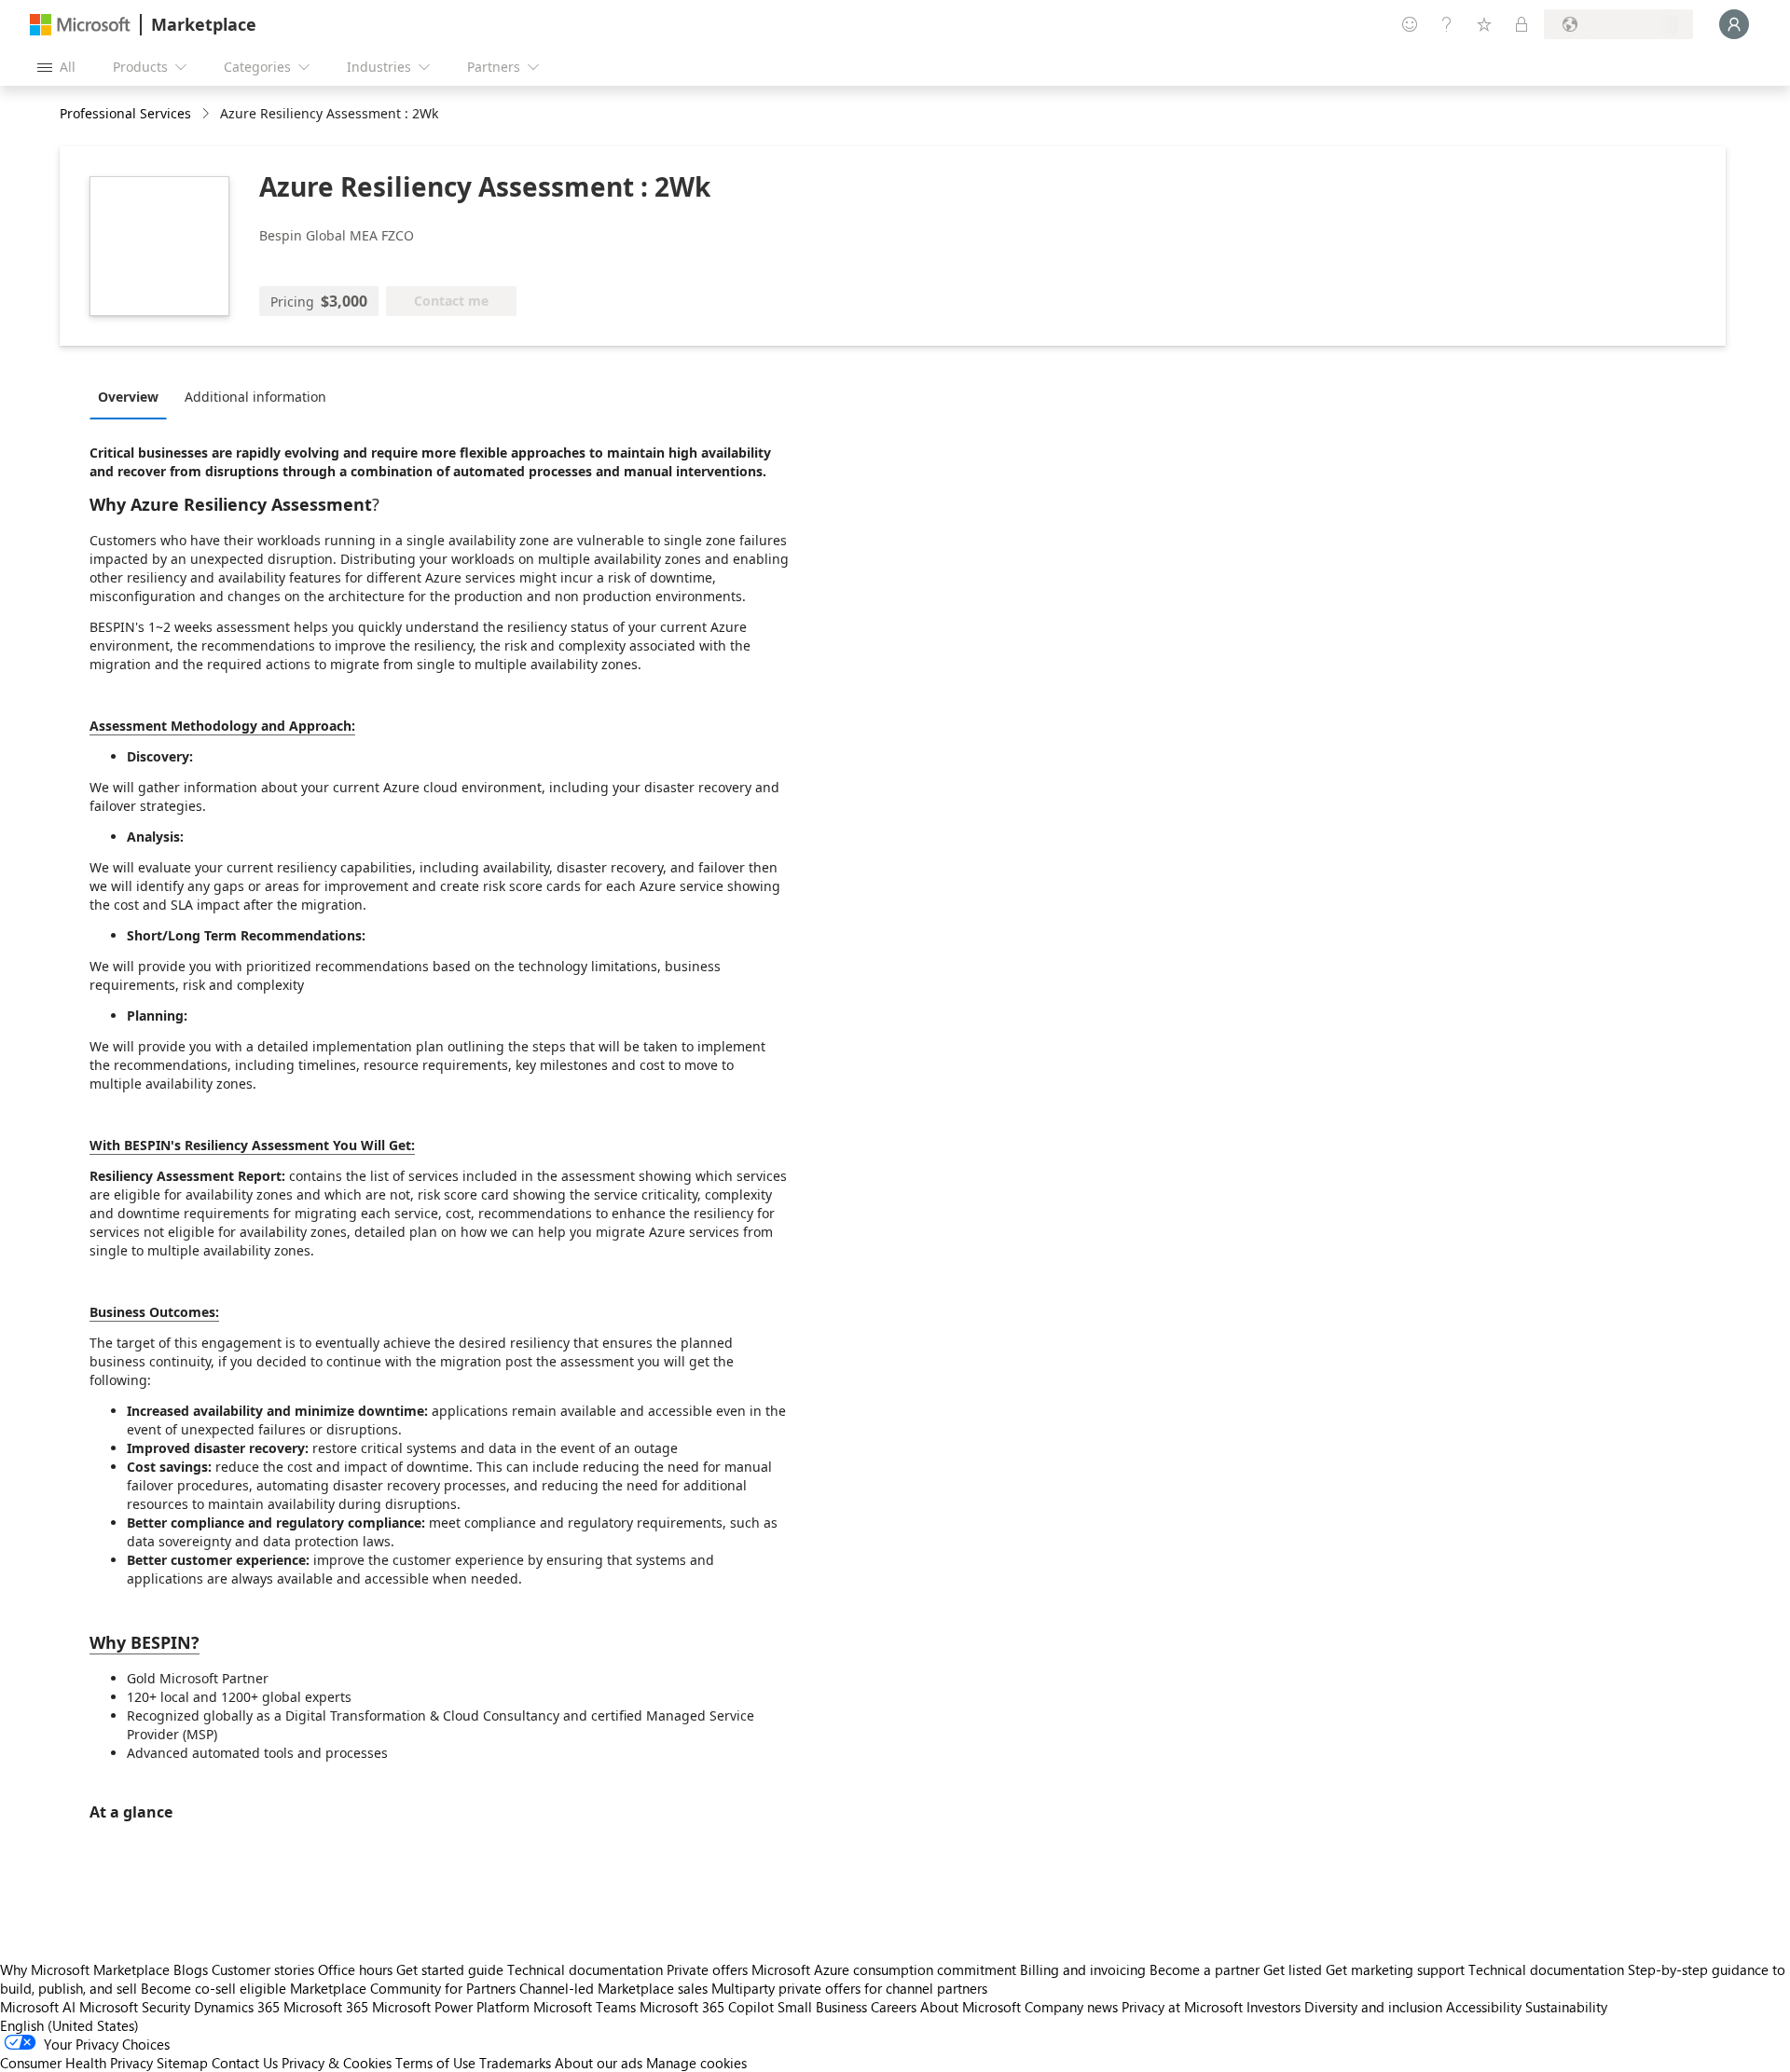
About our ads (599, 2063)
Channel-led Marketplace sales (613, 1988)
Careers (894, 2007)
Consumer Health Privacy (76, 2063)
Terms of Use (435, 2063)
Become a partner (1205, 1969)
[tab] (133, 396)
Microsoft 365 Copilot (707, 2007)
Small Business (822, 2007)
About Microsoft (971, 2007)
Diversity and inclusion (1373, 2007)
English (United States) (69, 2025)
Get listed (1293, 1969)
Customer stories (263, 1969)
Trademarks (515, 2063)
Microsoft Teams (585, 2007)
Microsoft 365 (326, 2007)
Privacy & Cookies (337, 2063)
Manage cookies (696, 2063)
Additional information (255, 397)
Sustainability (1566, 2007)
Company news (1071, 2007)
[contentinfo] (207, 114)
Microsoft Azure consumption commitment (886, 1969)
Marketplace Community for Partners (403, 1988)
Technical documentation (585, 1969)
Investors (1274, 2007)
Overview (128, 397)
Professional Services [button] (125, 113)
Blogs (191, 1969)
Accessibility (1484, 2007)
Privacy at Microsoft (1182, 2007)
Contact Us (245, 2063)
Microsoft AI (38, 2007)
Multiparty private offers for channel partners (849, 1988)
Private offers (707, 1969)
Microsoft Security (135, 2007)
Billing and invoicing (1083, 1969)
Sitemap (182, 2063)
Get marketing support (1395, 1969)
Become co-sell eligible (213, 1988)
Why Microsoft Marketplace (85, 1969)
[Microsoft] (80, 25)
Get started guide (450, 1969)
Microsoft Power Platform (451, 2007)
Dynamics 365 (237, 2007)
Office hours (355, 1969)
